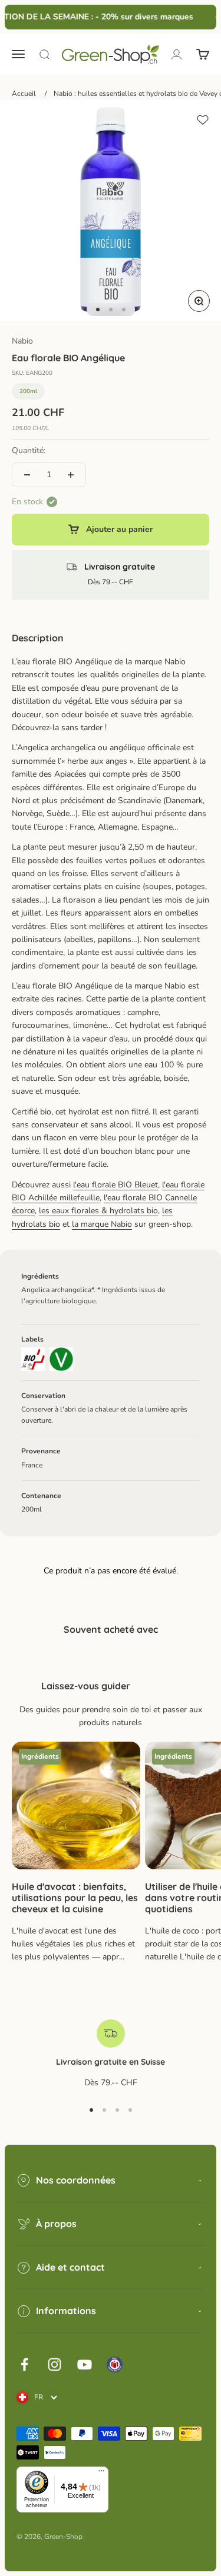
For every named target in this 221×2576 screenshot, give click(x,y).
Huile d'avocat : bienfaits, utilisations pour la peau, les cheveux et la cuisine (75, 1898)
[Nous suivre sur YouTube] (85, 2364)
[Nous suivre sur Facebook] (24, 2364)
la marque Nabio (102, 1224)
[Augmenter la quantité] (71, 475)
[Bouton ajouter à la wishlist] (203, 120)
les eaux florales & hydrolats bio (98, 1211)
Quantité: (29, 450)
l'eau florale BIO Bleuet (116, 1185)
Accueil (24, 94)
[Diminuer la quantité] (27, 475)
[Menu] (101, 2474)
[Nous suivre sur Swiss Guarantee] (115, 2364)
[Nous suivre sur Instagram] (55, 2364)
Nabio (22, 341)
